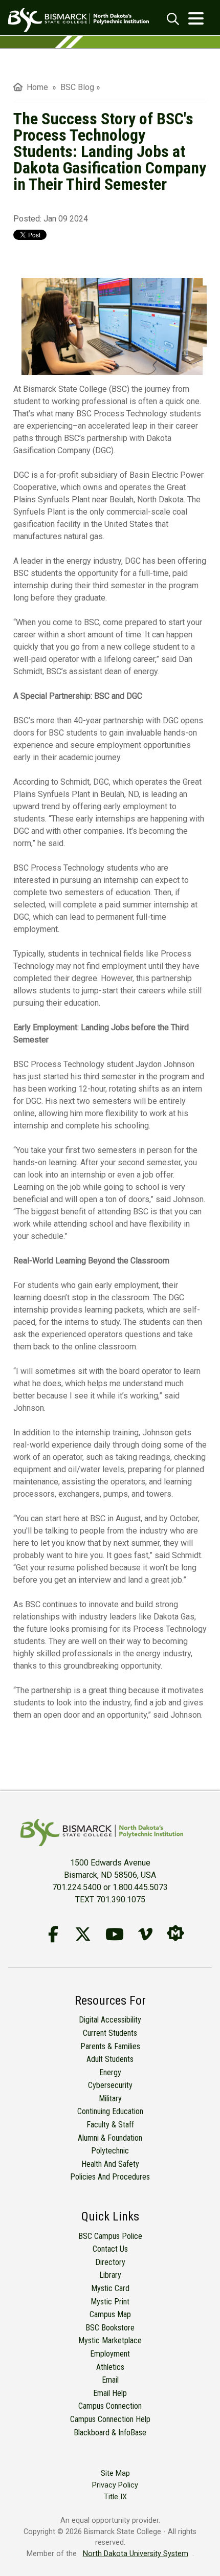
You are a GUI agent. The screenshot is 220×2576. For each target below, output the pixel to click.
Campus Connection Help (110, 2419)
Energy (110, 2072)
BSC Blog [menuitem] (77, 87)
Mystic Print (110, 2302)
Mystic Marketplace (110, 2340)
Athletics (110, 2367)
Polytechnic (110, 2151)
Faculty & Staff (110, 2125)
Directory (110, 2262)
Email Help (110, 2393)
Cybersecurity (110, 2085)
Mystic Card (110, 2288)
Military (110, 2098)
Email (110, 2380)
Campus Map (110, 2314)
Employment (110, 2354)
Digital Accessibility (110, 2020)
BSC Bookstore (110, 2328)
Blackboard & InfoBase (110, 2433)
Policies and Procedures (110, 2177)
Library (110, 2275)
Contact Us (110, 2249)
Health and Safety (110, 2164)
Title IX (115, 2497)
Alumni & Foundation (110, 2138)
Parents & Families (110, 2046)
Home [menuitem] (35, 87)
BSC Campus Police (110, 2236)
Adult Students (110, 2059)
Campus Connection (110, 2406)
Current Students (110, 2033)
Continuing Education (110, 2111)
